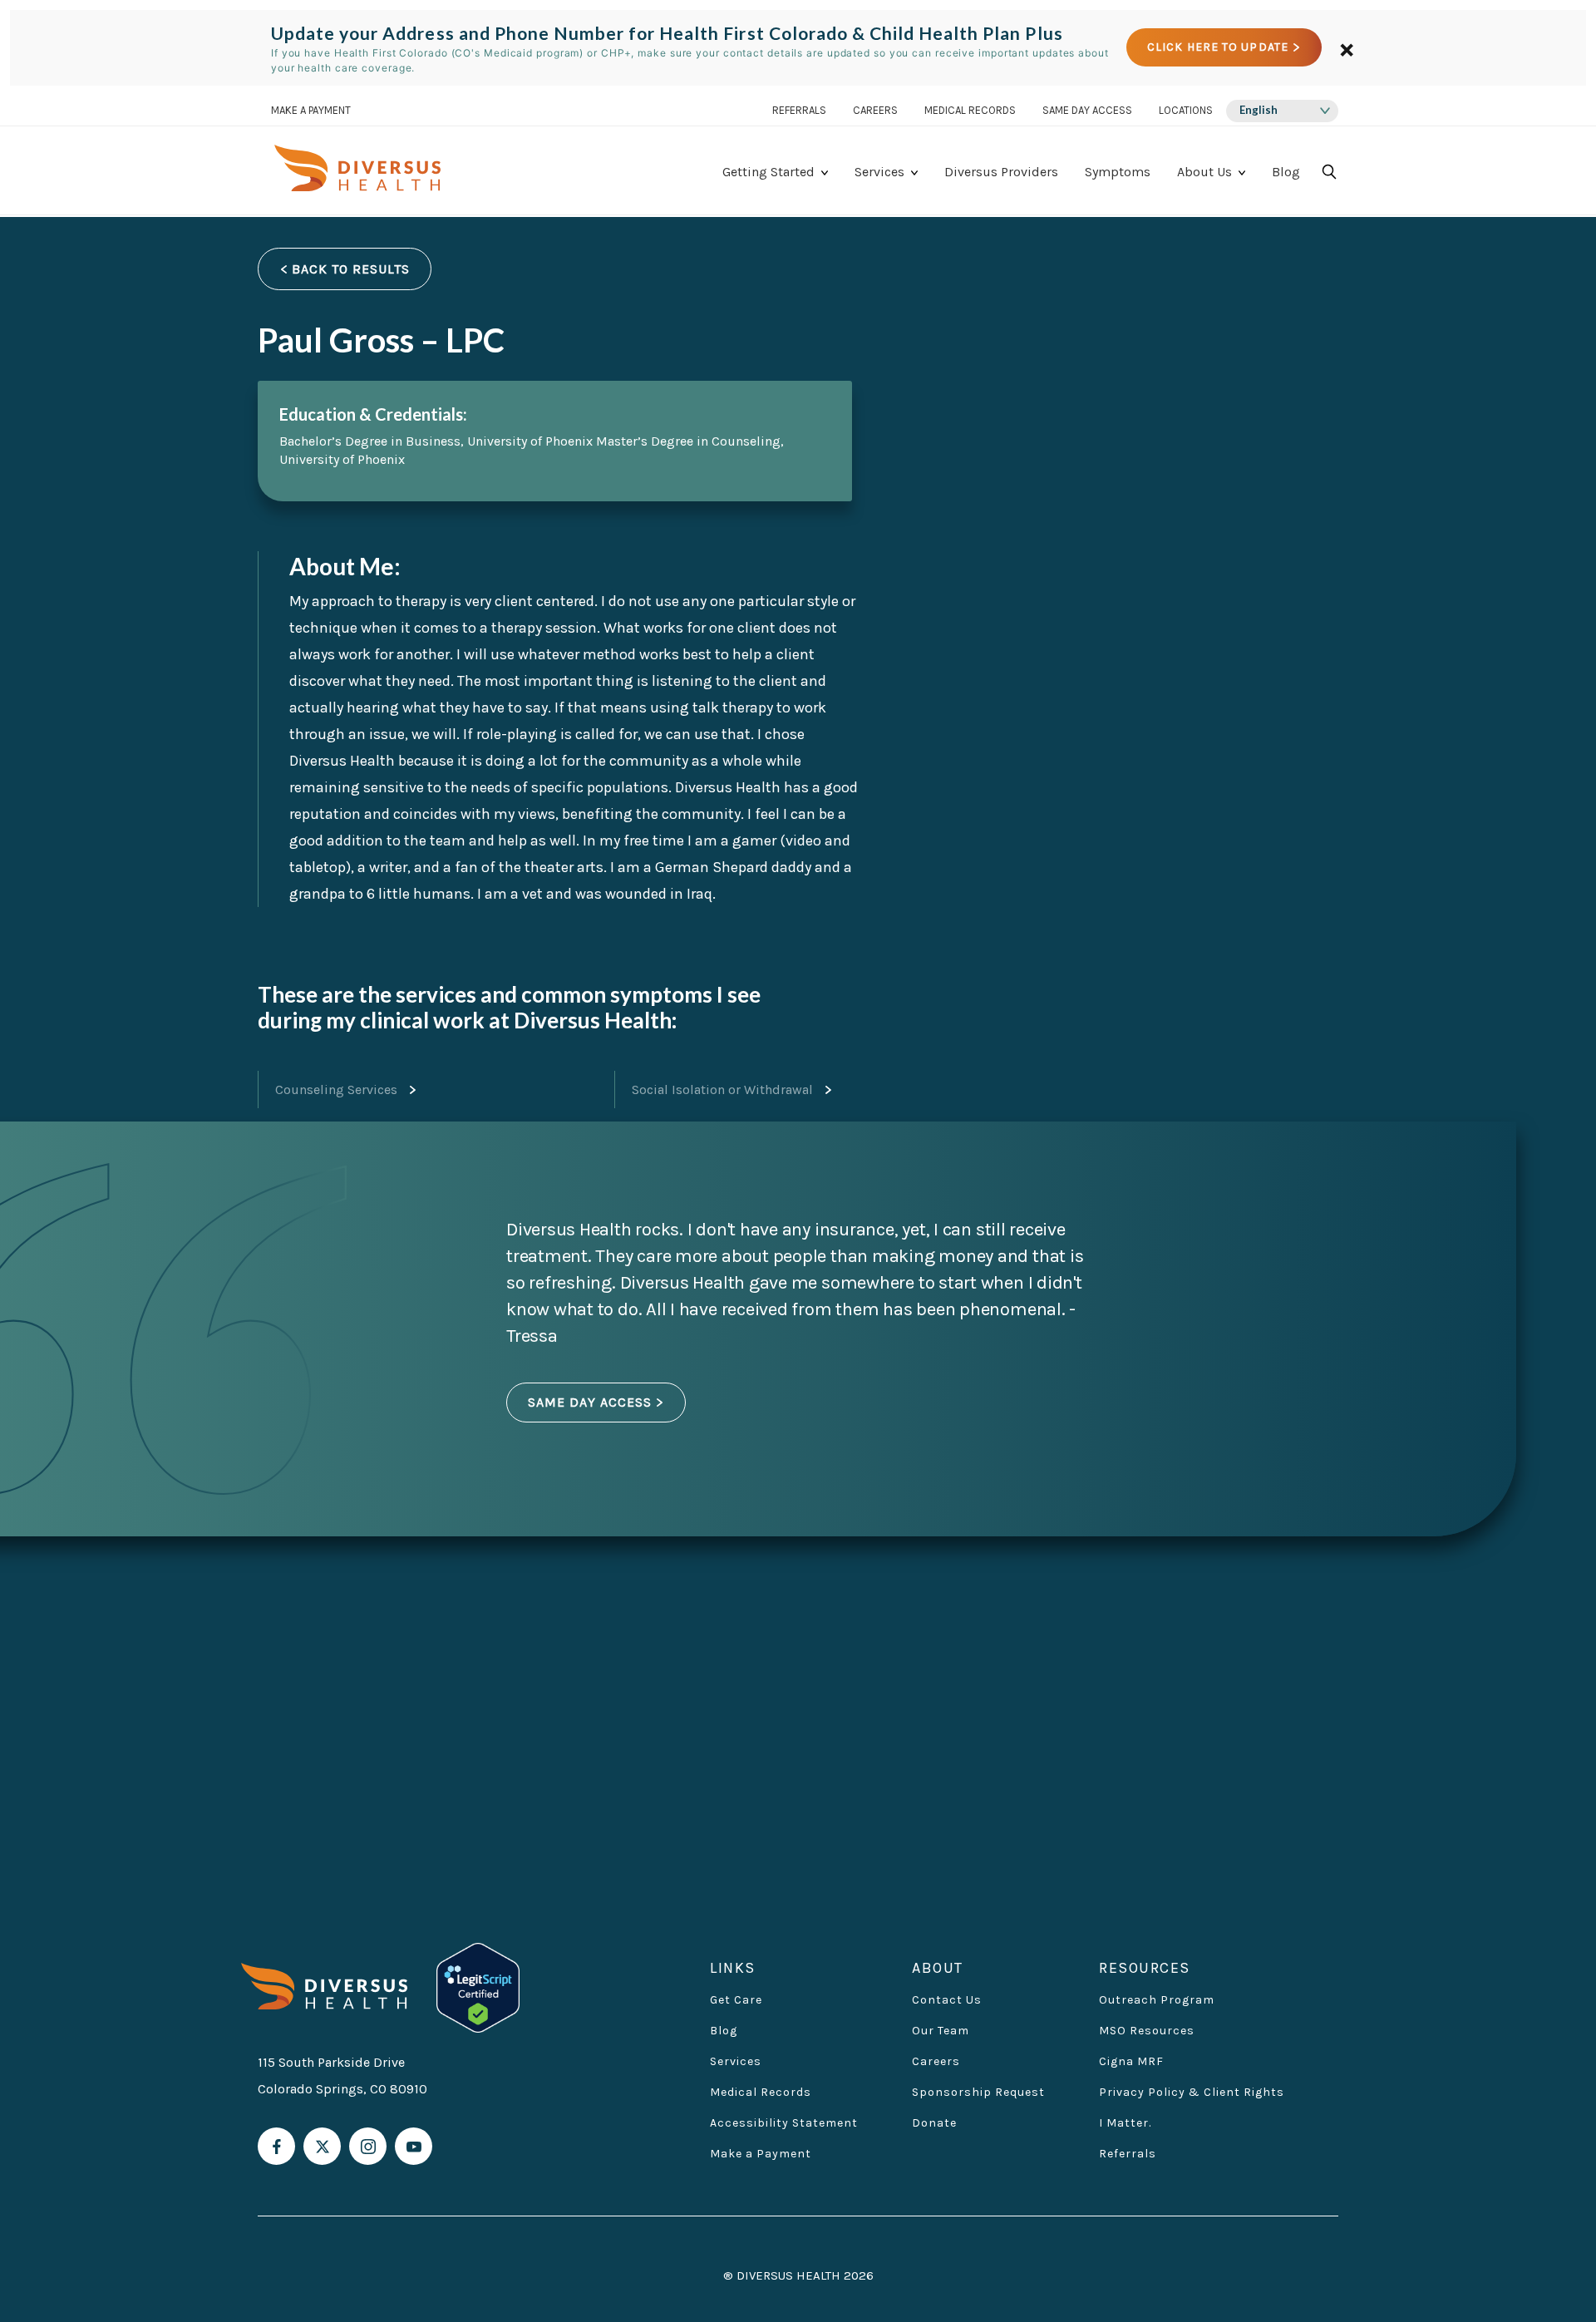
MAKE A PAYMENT (311, 111)
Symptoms (1118, 172)
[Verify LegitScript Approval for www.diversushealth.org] (478, 1987)
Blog (1286, 172)
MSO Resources (1147, 2031)
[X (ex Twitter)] (322, 2146)
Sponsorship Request (978, 2092)
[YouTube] (414, 2146)
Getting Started (768, 172)
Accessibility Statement (784, 2123)
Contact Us (947, 2000)
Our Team (941, 2031)
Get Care (736, 2000)
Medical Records (970, 111)
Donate (934, 2123)
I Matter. (1125, 2123)
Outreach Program (1157, 2000)
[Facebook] (276, 2146)
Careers (875, 111)
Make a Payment (761, 2154)
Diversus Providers (1001, 172)
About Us (1204, 172)
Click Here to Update (1218, 48)
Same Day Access (1087, 111)
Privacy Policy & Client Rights (1192, 2092)
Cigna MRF (1131, 2061)
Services (879, 172)
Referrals (799, 111)
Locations (1186, 111)
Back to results (351, 269)
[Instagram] (368, 2146)
